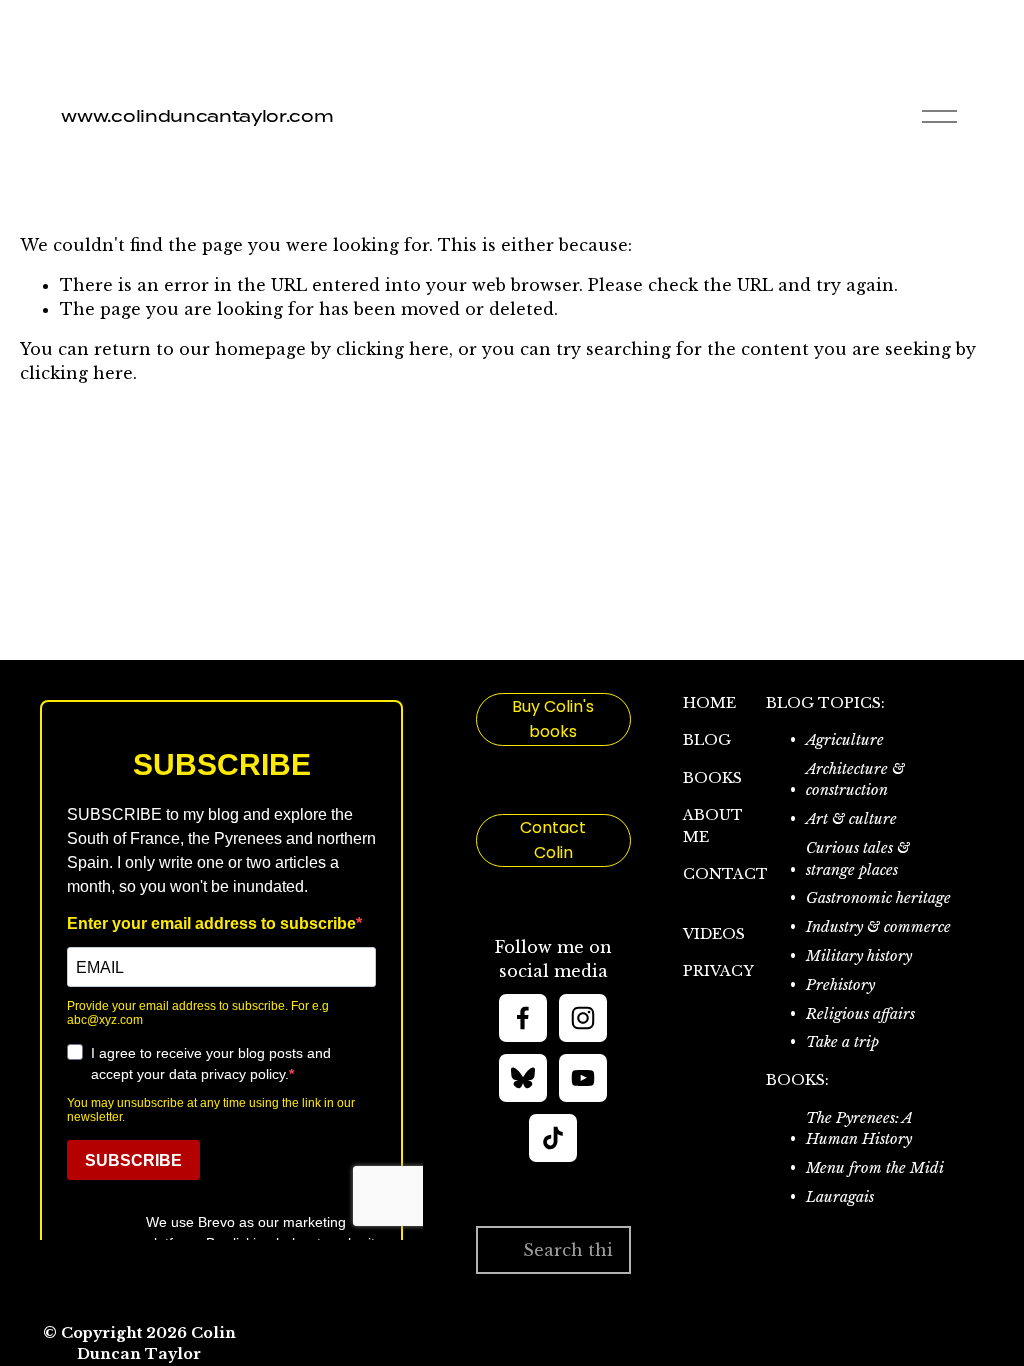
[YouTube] (583, 1078)
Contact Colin (553, 840)
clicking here (392, 349)
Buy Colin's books (553, 719)
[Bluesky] (523, 1078)
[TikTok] (553, 1138)
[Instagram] (583, 1018)
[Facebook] (523, 1018)
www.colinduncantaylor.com (197, 116)
